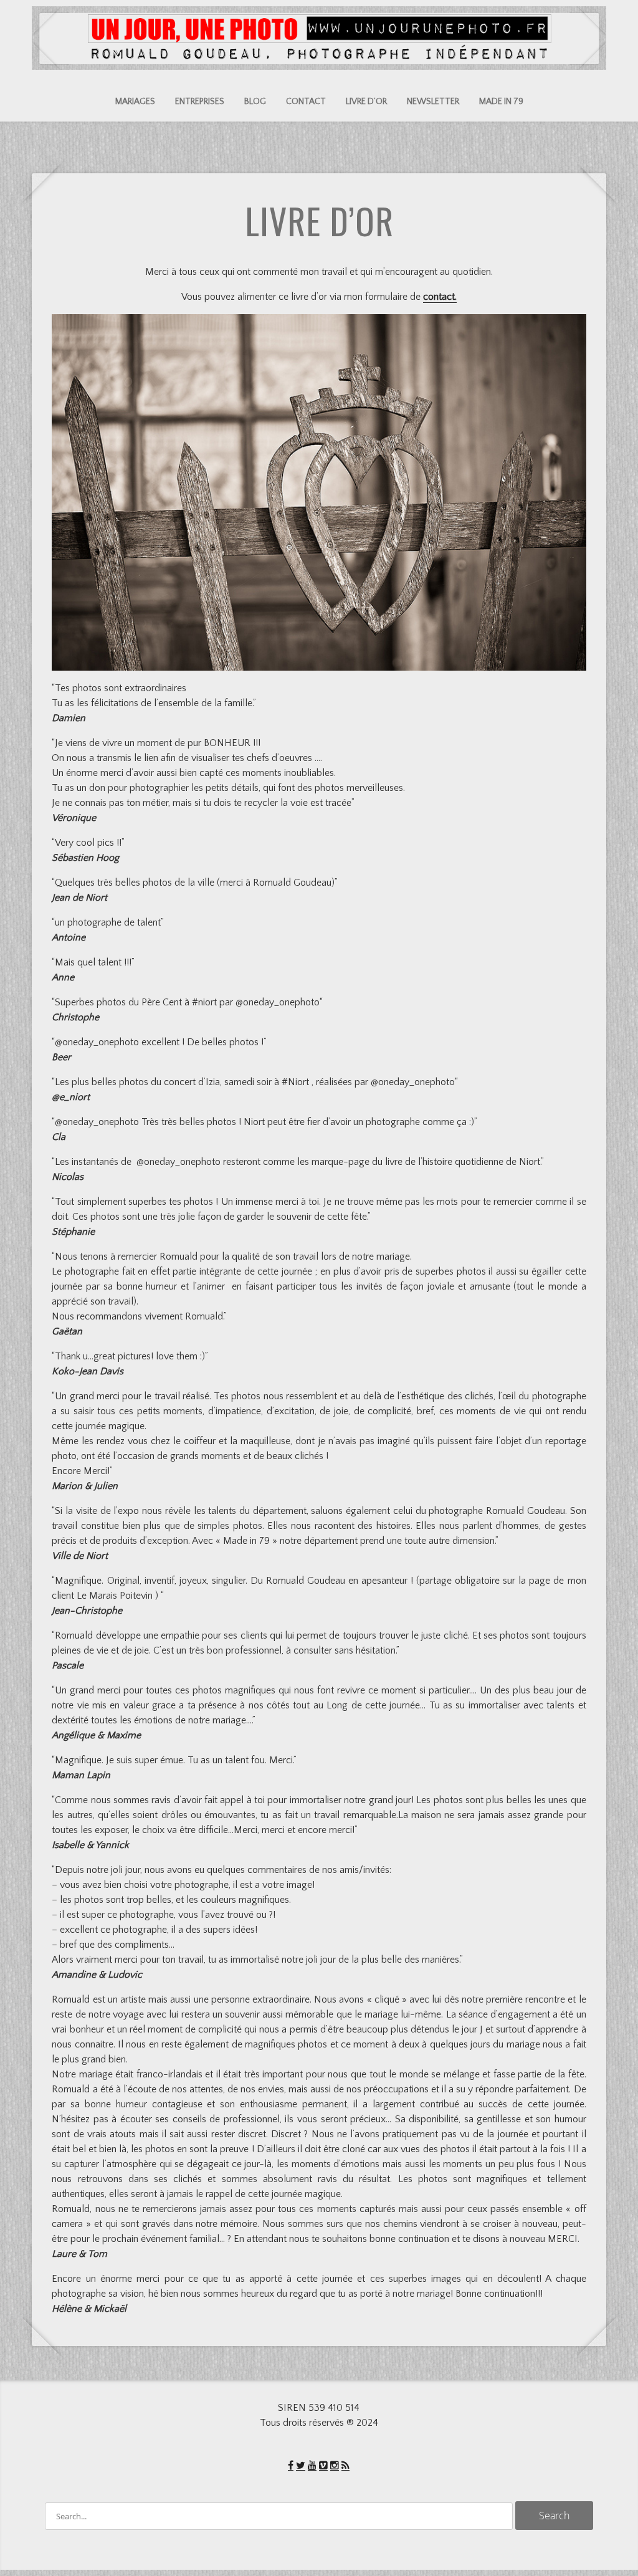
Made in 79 (501, 102)
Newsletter (433, 102)
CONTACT (306, 102)
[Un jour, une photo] (319, 55)
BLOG (255, 102)
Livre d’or (366, 102)
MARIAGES (135, 102)
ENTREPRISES (200, 102)
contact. (440, 297)
